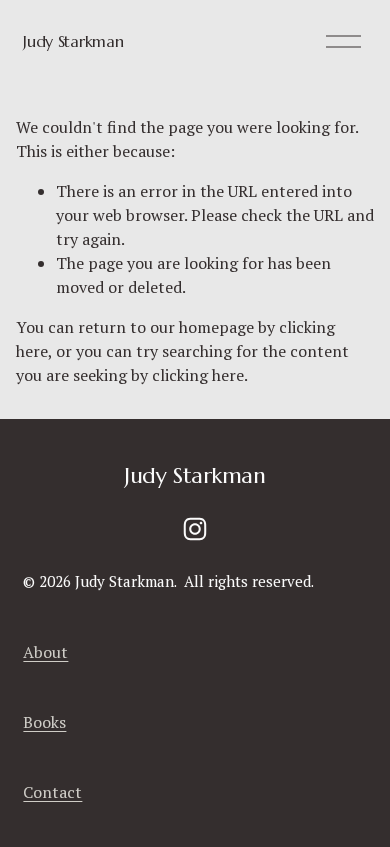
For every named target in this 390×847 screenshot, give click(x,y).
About (45, 652)
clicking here (198, 375)
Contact (52, 792)
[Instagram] (195, 529)
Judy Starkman (73, 41)
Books (44, 722)
